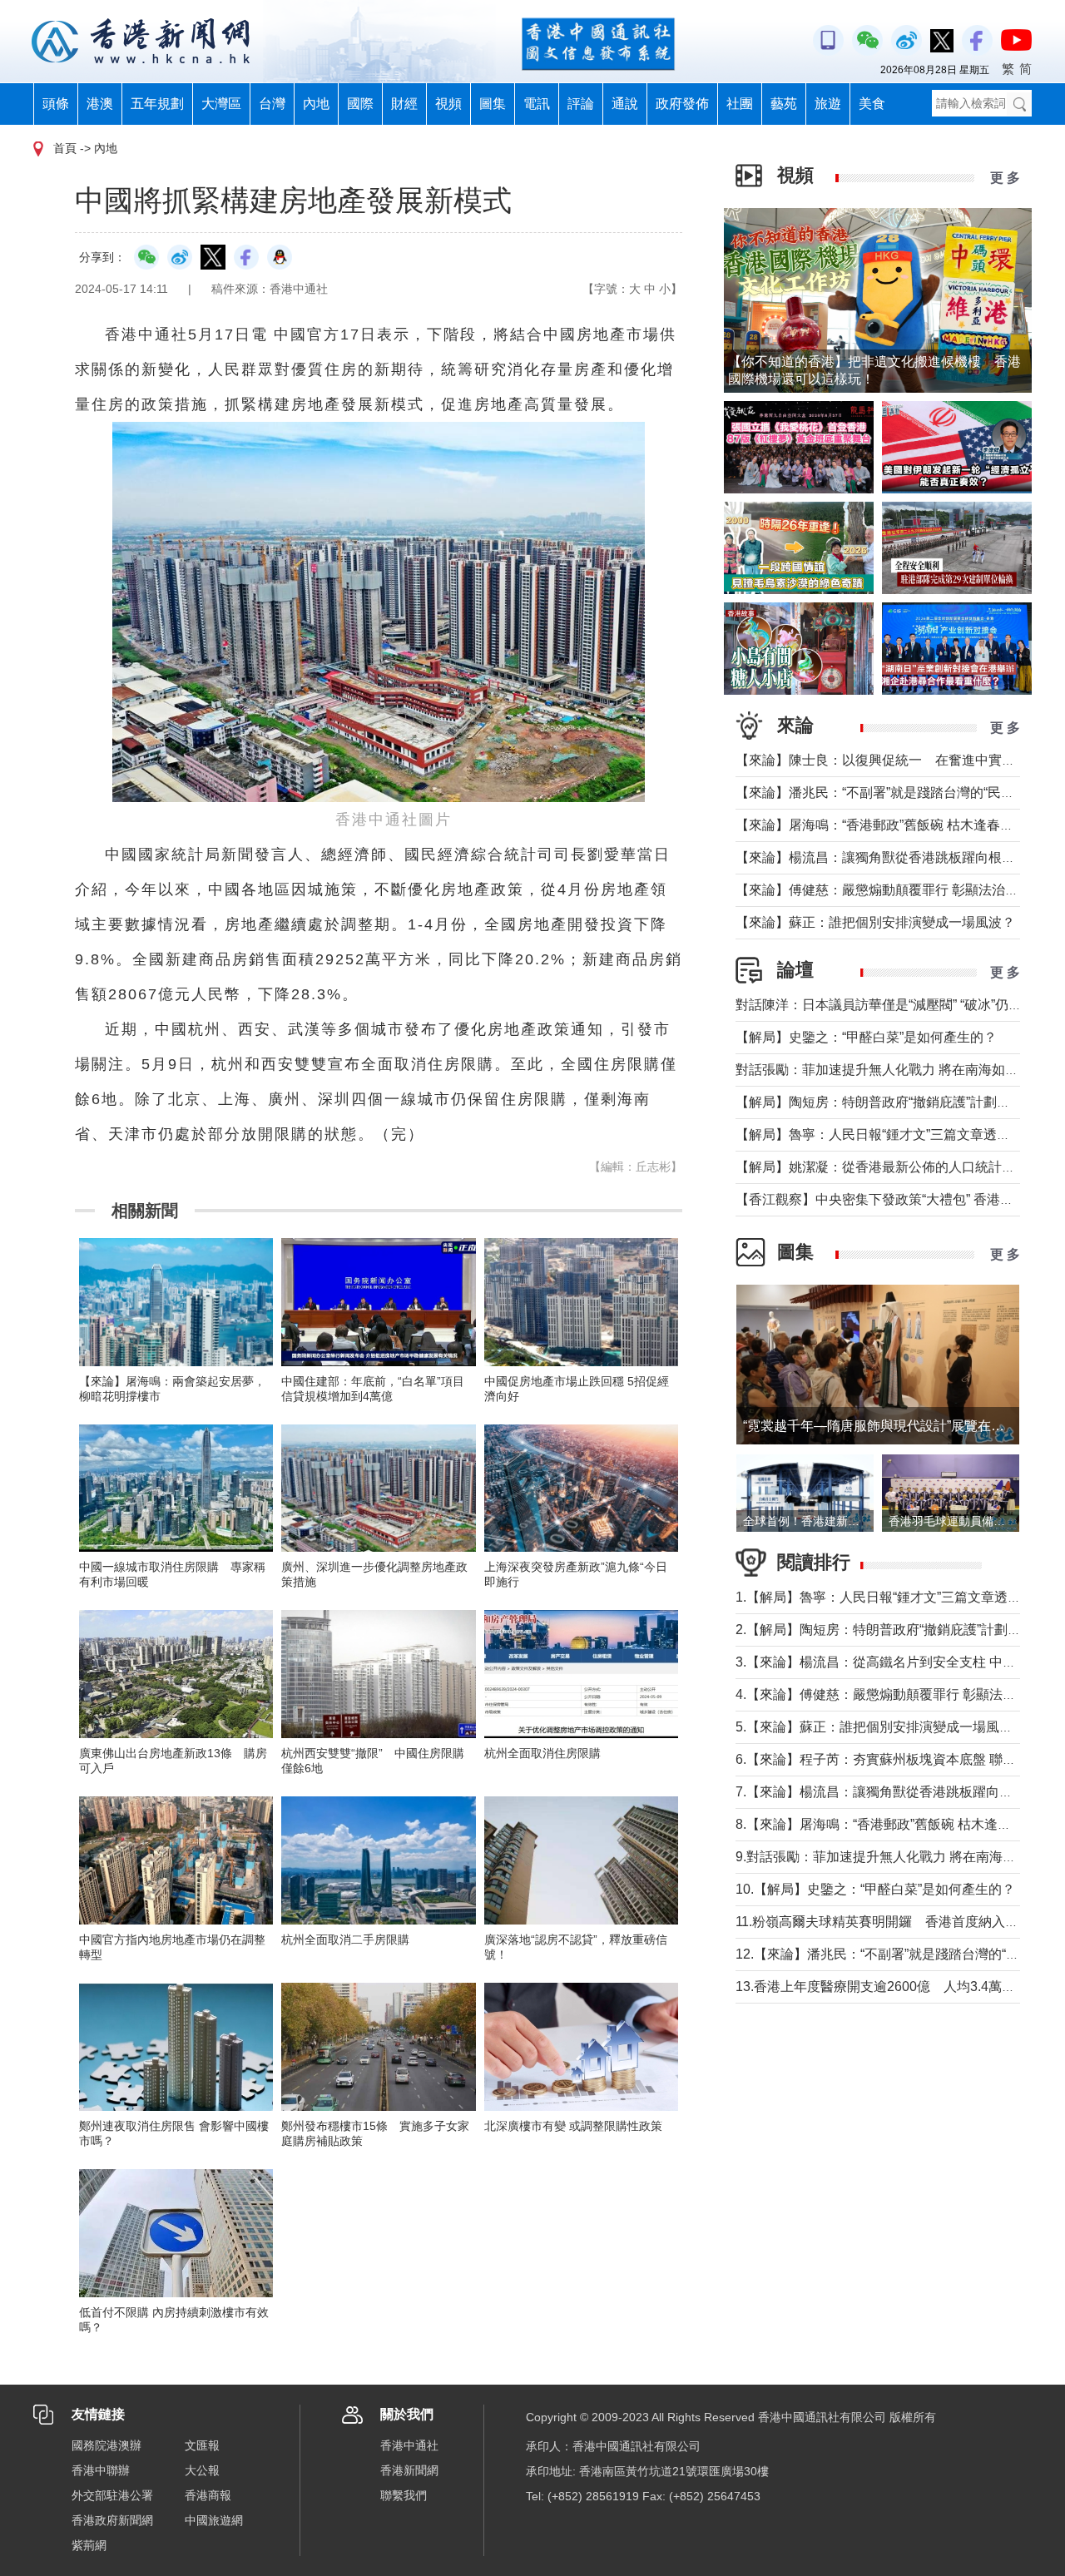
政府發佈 (682, 104)
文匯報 (202, 2445)
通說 (625, 104)
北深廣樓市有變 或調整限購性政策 (573, 2126)
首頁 (65, 148)
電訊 (537, 104)
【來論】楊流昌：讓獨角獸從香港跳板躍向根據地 (882, 857)
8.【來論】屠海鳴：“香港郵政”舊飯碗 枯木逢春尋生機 (893, 1824)
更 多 (1005, 178)
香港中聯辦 (101, 2470)
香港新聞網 (409, 2470)
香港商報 (208, 2495)
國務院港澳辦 (106, 2445)
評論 (581, 104)
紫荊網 (89, 2545)
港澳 (100, 104)
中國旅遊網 (214, 2520)
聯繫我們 (404, 2495)
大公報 (202, 2470)
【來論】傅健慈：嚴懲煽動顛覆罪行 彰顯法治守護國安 (897, 890)
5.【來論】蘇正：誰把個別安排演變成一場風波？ (881, 1727)
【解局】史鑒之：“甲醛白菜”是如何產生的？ (866, 1037)
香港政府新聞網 (112, 2520)
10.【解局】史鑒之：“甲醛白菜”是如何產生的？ (875, 1889)
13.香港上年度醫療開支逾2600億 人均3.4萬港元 (882, 1986)
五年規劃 (157, 104)
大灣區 (221, 104)
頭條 (56, 104)
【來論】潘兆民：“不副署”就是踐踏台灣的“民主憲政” (890, 793)
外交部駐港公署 (112, 2495)
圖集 (493, 104)
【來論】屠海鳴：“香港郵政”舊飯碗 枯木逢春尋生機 (888, 825)
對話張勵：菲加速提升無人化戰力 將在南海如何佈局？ (897, 1070)
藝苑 (784, 104)
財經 (404, 104)
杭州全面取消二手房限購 (345, 1939)
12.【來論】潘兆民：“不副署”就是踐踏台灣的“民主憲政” (899, 1954)
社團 (740, 104)
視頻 (448, 104)
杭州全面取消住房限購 (542, 1753)
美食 (872, 104)
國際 (360, 104)
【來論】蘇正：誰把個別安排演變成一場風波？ (875, 922)
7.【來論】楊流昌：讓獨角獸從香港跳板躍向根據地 (887, 1792)
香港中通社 (409, 2445)
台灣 (272, 104)
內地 (316, 104)
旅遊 (828, 104)
